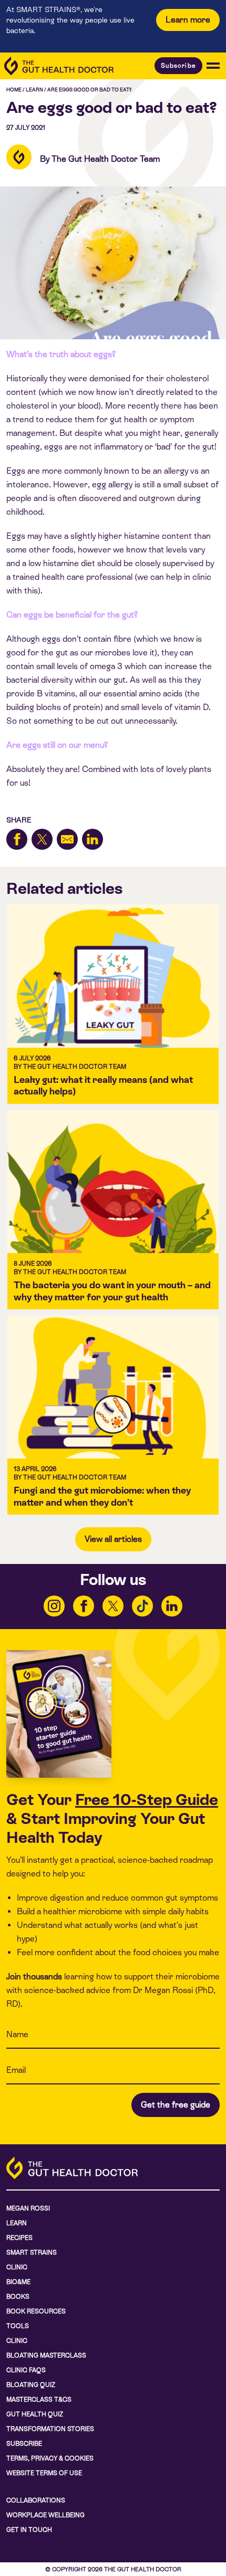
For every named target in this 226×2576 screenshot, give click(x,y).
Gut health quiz (35, 2414)
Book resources (36, 2311)
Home (14, 90)
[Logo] (59, 66)
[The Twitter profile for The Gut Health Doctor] (113, 1606)
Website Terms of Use (44, 2473)
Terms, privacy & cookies (50, 2458)
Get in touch (29, 2530)
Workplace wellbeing (45, 2515)
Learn (34, 90)
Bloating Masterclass (46, 2355)
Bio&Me (18, 2282)
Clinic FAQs (26, 2370)
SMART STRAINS (32, 2252)
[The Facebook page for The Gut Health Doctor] (84, 1606)
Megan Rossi (28, 2208)
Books (18, 2297)
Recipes (19, 2238)
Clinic (17, 2267)
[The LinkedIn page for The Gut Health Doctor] (172, 1606)
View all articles (113, 1539)
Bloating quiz (31, 2385)
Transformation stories (50, 2429)
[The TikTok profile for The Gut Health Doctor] (142, 1606)
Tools (18, 2326)
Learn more (188, 20)
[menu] (213, 66)
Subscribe (178, 66)
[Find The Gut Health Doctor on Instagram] (54, 1606)
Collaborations (36, 2500)
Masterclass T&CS (39, 2400)
